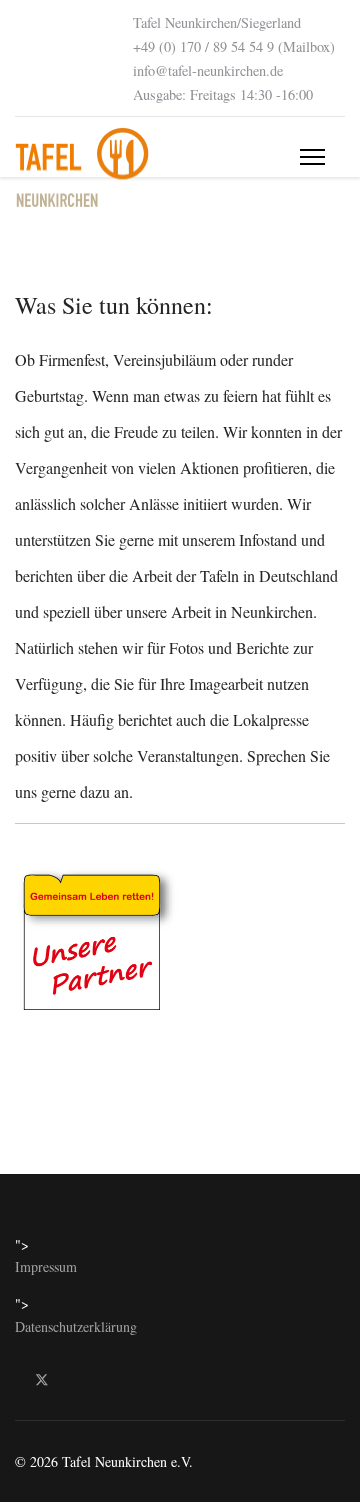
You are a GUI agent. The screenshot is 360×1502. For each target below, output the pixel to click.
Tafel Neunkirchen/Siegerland (217, 22)
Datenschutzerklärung (76, 1326)
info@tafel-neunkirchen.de (208, 70)
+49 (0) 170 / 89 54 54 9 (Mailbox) (234, 46)
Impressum (46, 1266)
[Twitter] (42, 1378)
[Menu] (312, 157)
